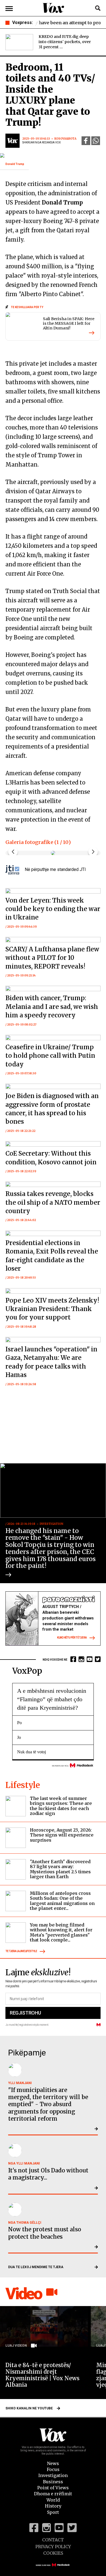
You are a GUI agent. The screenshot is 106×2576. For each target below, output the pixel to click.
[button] (93, 852)
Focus (53, 2469)
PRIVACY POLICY (53, 2547)
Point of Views (53, 2488)
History (53, 2506)
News (53, 2463)
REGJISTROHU (25, 2013)
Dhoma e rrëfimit (53, 2494)
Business (53, 2482)
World (53, 2500)
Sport (53, 2512)
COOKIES (53, 2553)
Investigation (53, 2475)
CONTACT (53, 2540)
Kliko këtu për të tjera (72, 1638)
